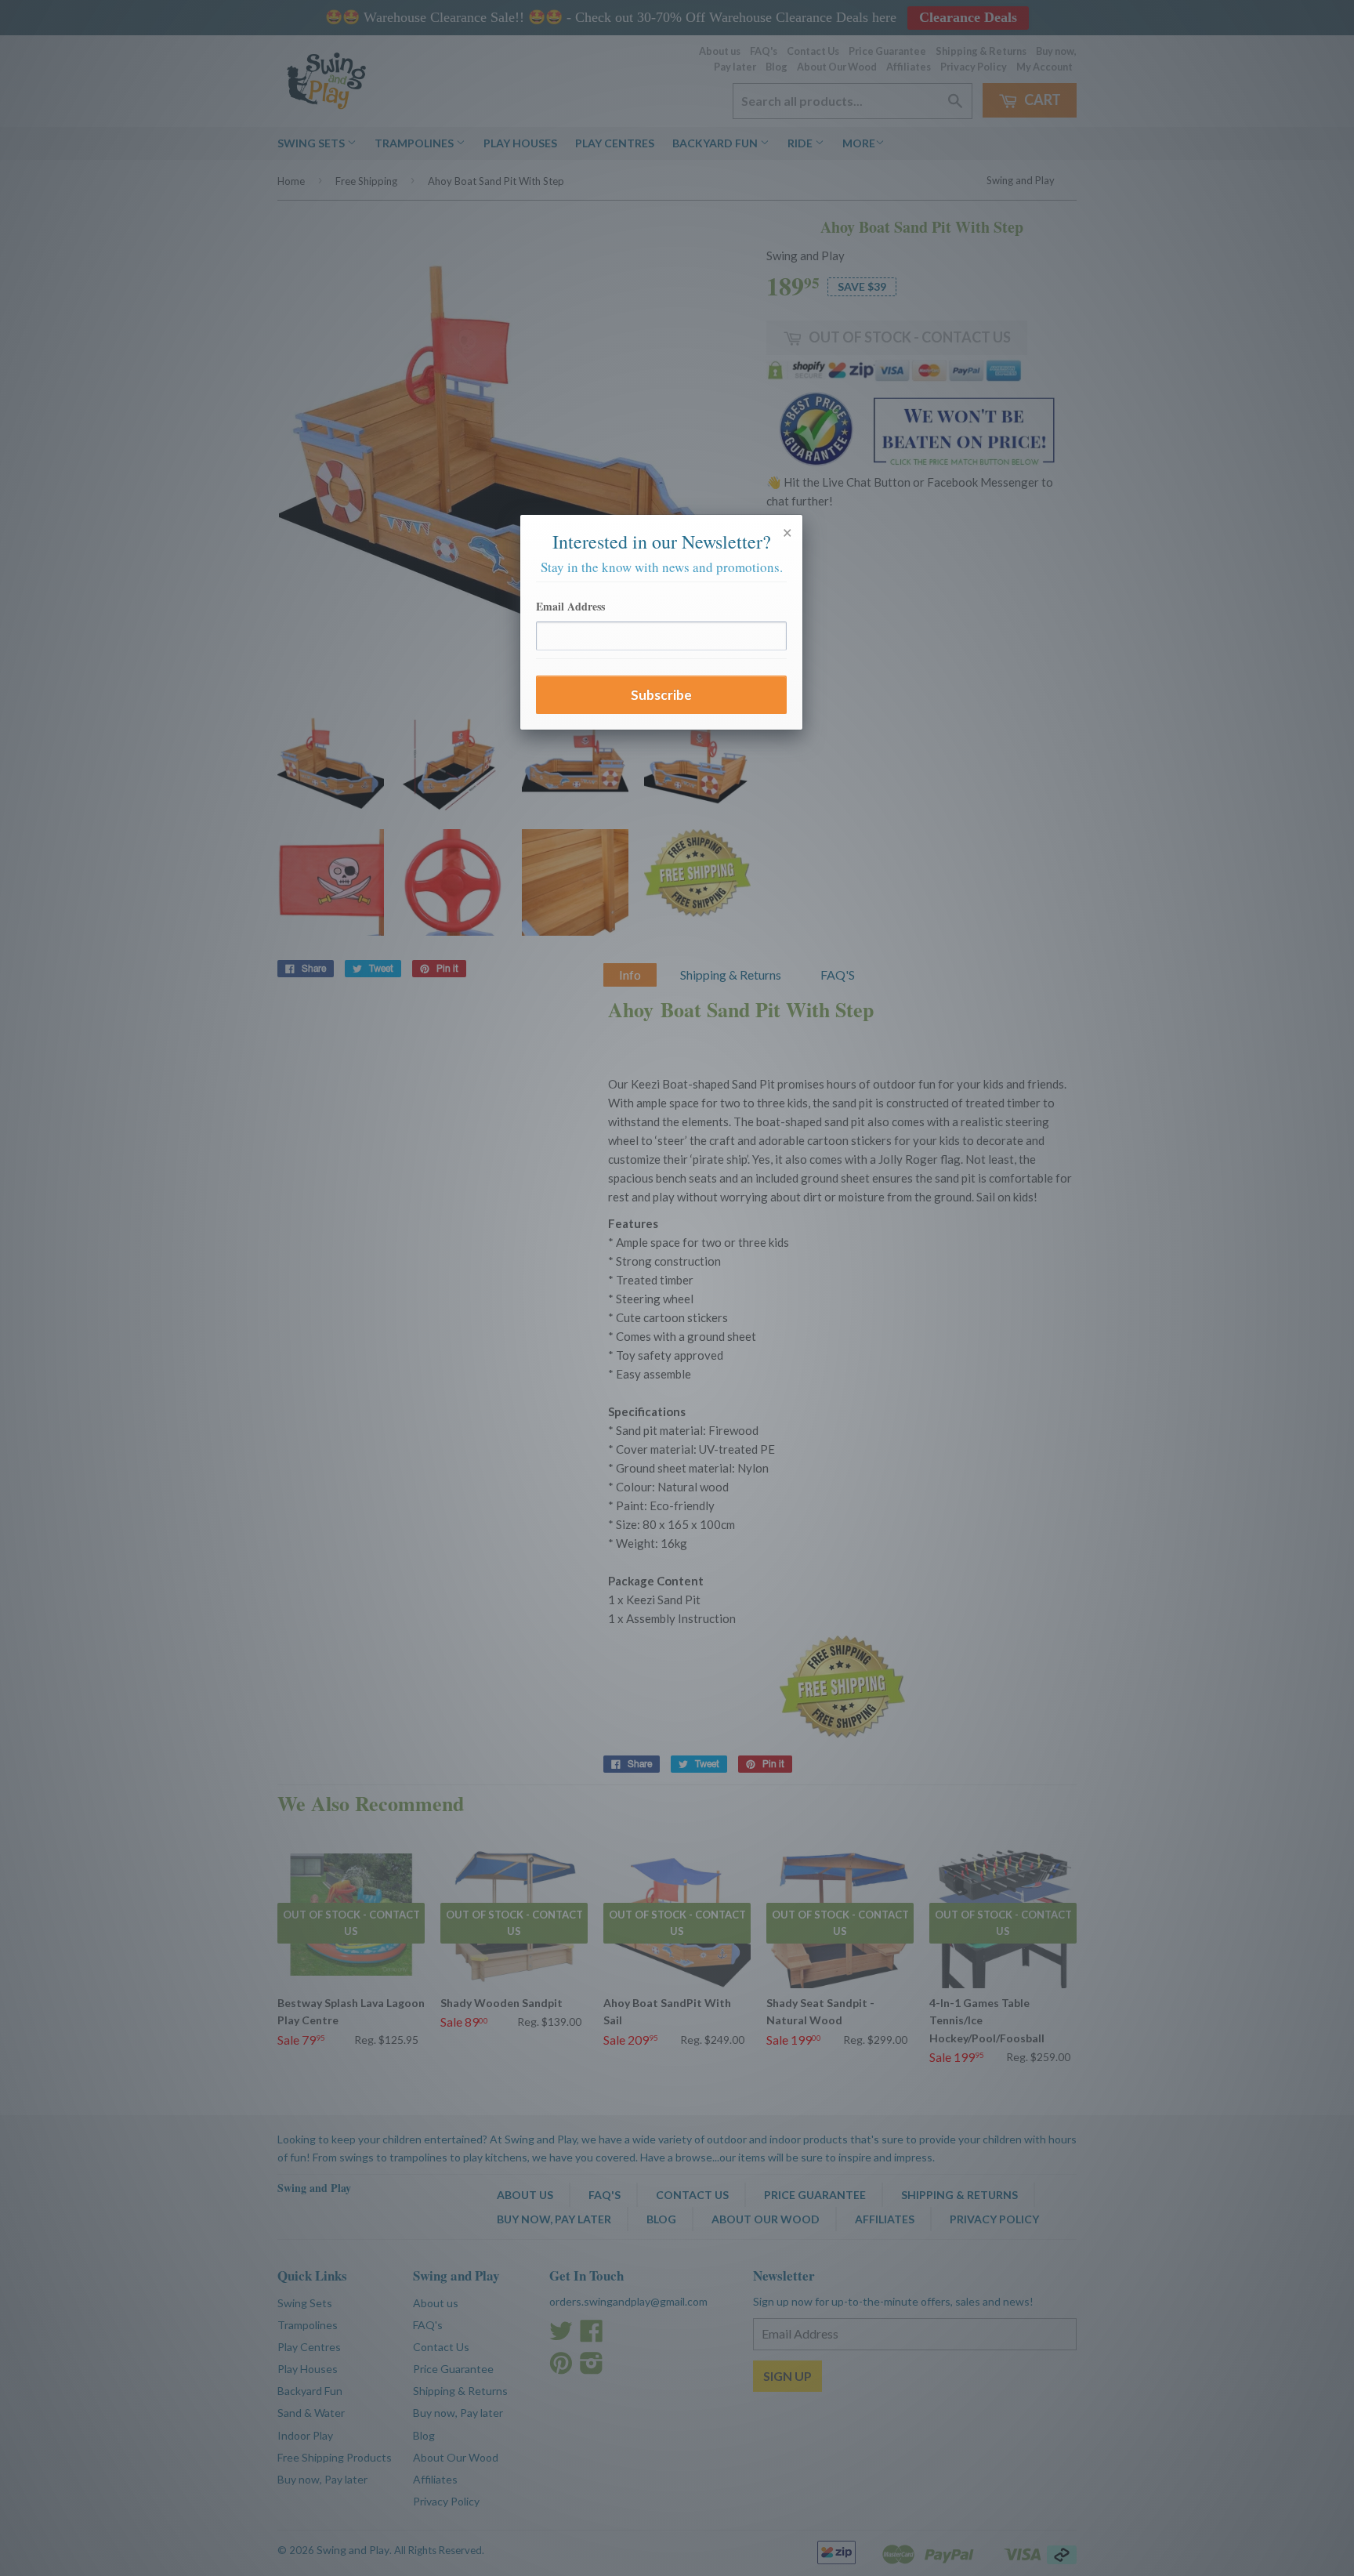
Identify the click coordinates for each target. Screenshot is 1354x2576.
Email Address (570, 606)
